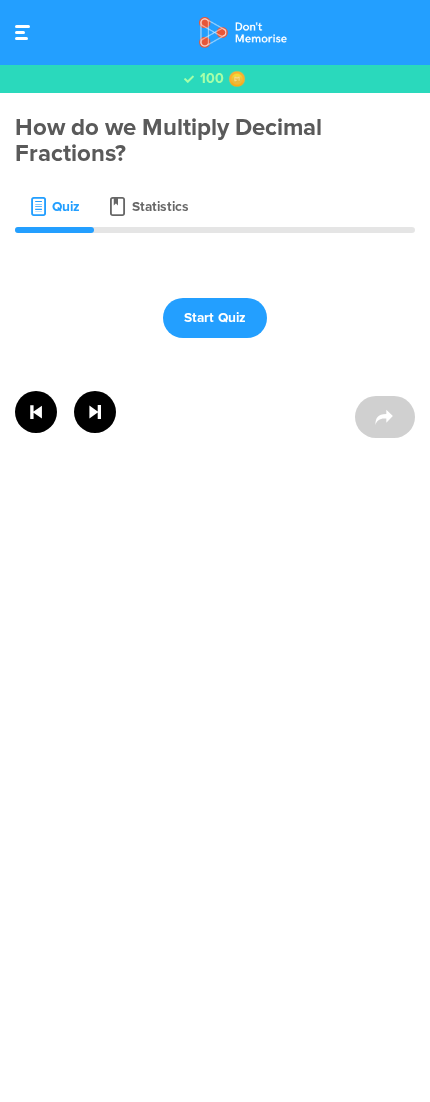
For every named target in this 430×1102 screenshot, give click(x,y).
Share (385, 417)
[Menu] (27, 32)
